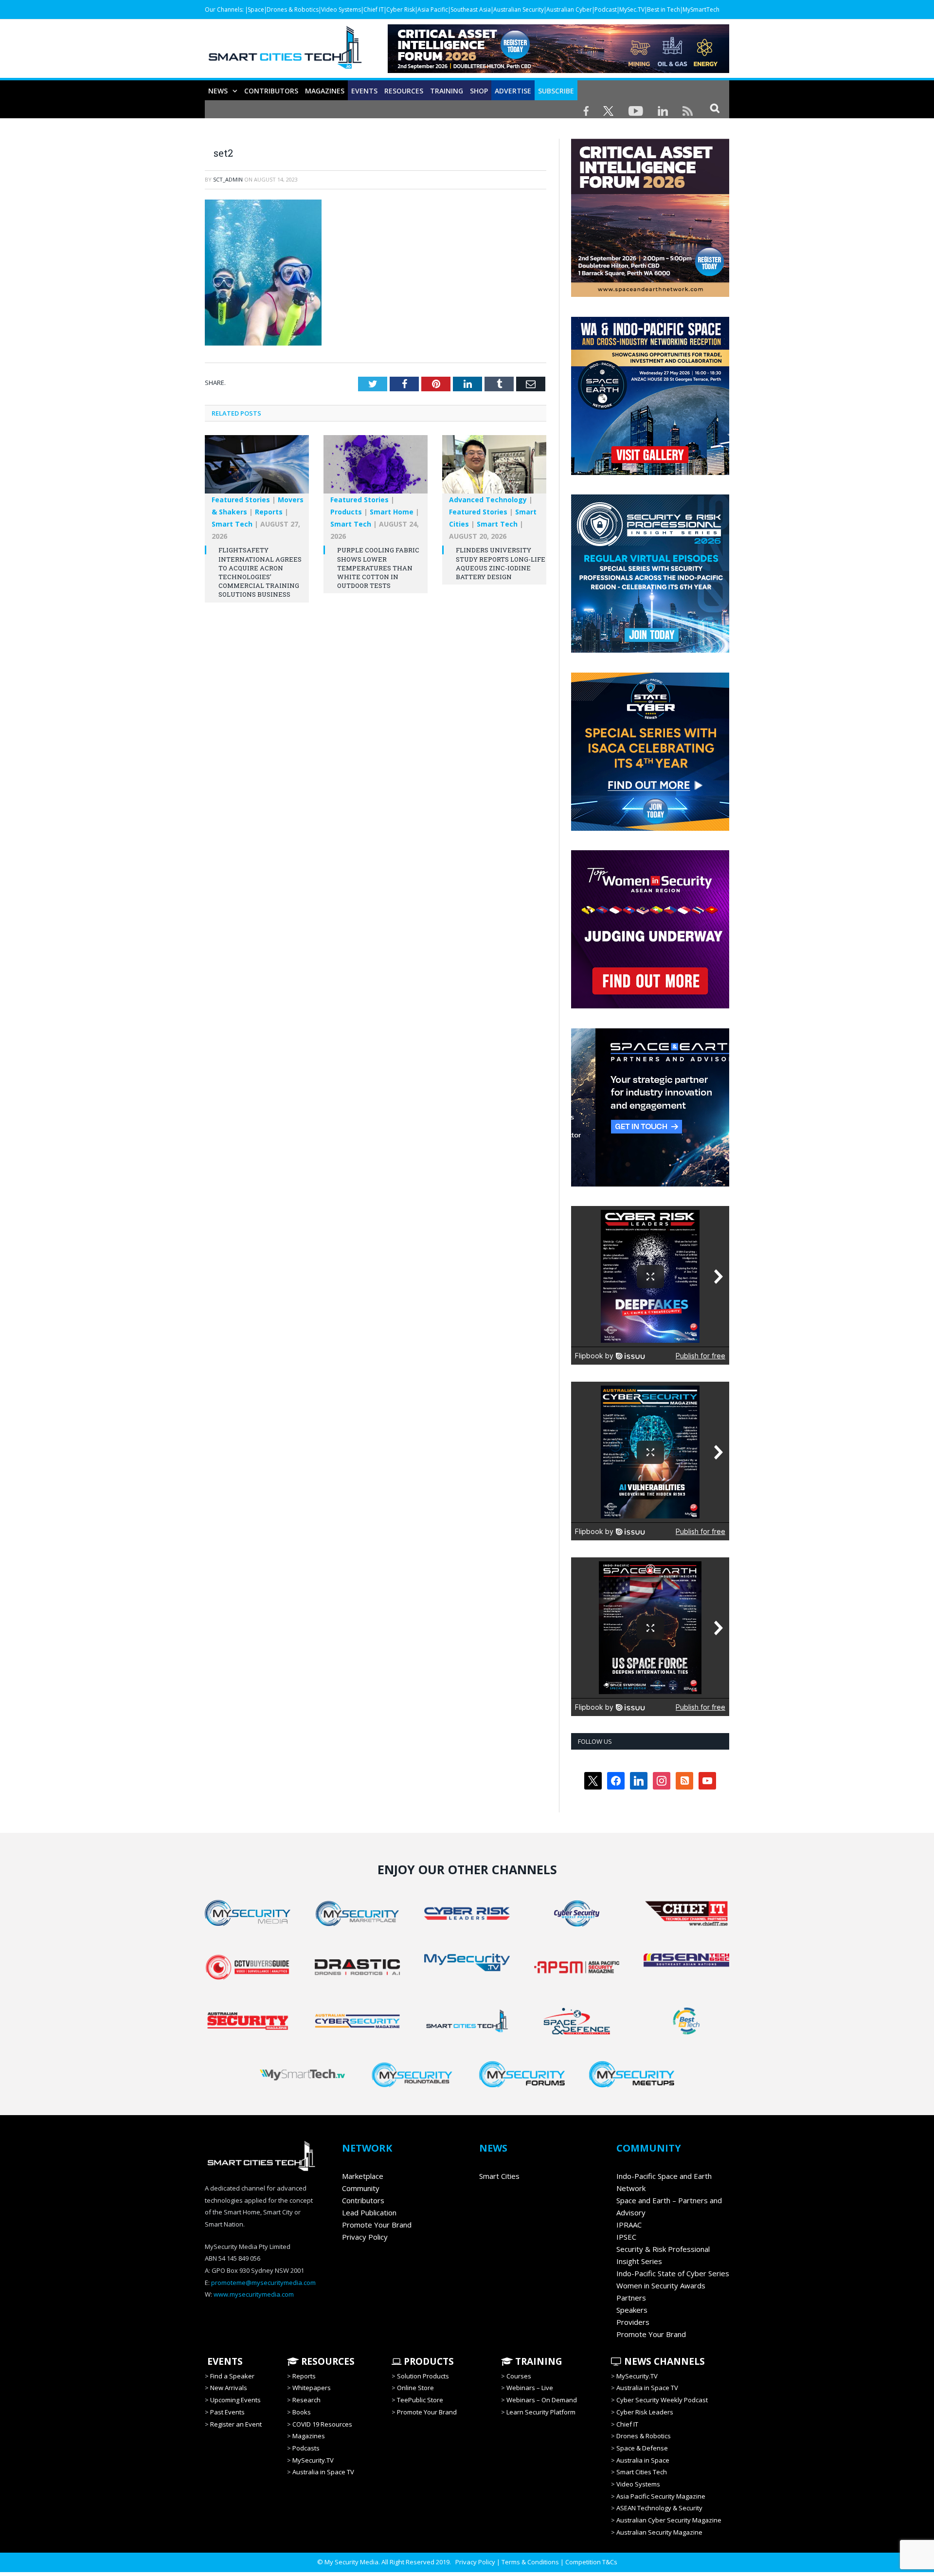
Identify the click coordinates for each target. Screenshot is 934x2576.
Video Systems (341, 9)
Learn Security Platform (541, 2412)
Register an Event (236, 2424)
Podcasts (306, 2448)
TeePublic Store (420, 2400)
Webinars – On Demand (542, 2400)
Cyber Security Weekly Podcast (662, 2400)
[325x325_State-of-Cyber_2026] (650, 828)
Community (361, 2188)
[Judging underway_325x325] (650, 1006)
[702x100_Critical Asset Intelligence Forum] (558, 70)
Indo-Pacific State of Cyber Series (673, 2273)
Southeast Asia (471, 9)
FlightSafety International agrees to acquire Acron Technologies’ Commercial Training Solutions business (260, 572)
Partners (631, 2298)
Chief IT (374, 9)
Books (302, 2412)
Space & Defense (642, 2448)
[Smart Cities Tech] (285, 52)
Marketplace (363, 2176)
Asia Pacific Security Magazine (661, 2496)
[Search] (715, 108)
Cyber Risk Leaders (645, 2412)
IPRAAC (629, 2225)
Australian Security (519, 9)
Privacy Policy (365, 2237)
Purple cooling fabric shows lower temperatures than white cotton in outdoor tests (378, 568)
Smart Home (392, 512)
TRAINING (447, 91)
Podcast (606, 9)
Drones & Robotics (293, 9)
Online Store (415, 2388)
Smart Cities (499, 2176)
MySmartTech (701, 9)
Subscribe (556, 91)
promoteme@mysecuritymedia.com (263, 2283)
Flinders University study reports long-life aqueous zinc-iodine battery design (501, 563)
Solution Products (423, 2376)
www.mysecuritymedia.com (254, 2294)
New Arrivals (229, 2388)
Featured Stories (241, 500)
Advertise (513, 91)
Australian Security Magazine (659, 2532)
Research (306, 2400)
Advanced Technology (488, 500)
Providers (633, 2322)
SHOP (479, 91)
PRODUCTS (428, 2361)
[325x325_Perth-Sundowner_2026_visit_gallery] (650, 473)
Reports (269, 512)
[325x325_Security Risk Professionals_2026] (650, 650)
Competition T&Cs (591, 2562)
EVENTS (224, 2361)
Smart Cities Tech (642, 2472)
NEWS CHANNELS (663, 2361)
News (218, 91)
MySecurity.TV (313, 2460)
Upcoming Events (235, 2400)
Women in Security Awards (661, 2285)
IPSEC (626, 2237)
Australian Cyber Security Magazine (669, 2520)
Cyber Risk (401, 9)
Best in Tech (664, 9)
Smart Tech (232, 524)
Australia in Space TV (323, 2472)
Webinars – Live (530, 2388)
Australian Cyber (569, 9)
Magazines (325, 91)
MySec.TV (632, 9)
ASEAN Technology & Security (659, 2508)
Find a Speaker (232, 2376)
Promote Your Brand (377, 2225)
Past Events (227, 2412)
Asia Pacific (433, 9)
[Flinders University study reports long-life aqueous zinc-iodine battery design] (494, 469)
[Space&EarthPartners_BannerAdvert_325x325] (650, 1184)
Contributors (271, 91)
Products (346, 512)
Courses (519, 2376)
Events (364, 91)
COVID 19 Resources (322, 2424)
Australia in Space (643, 2460)
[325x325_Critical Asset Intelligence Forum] (650, 294)
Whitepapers (312, 2388)
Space (256, 9)
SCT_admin (228, 179)
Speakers (632, 2310)
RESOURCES (404, 91)
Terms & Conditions (530, 2562)
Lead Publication (369, 2212)
